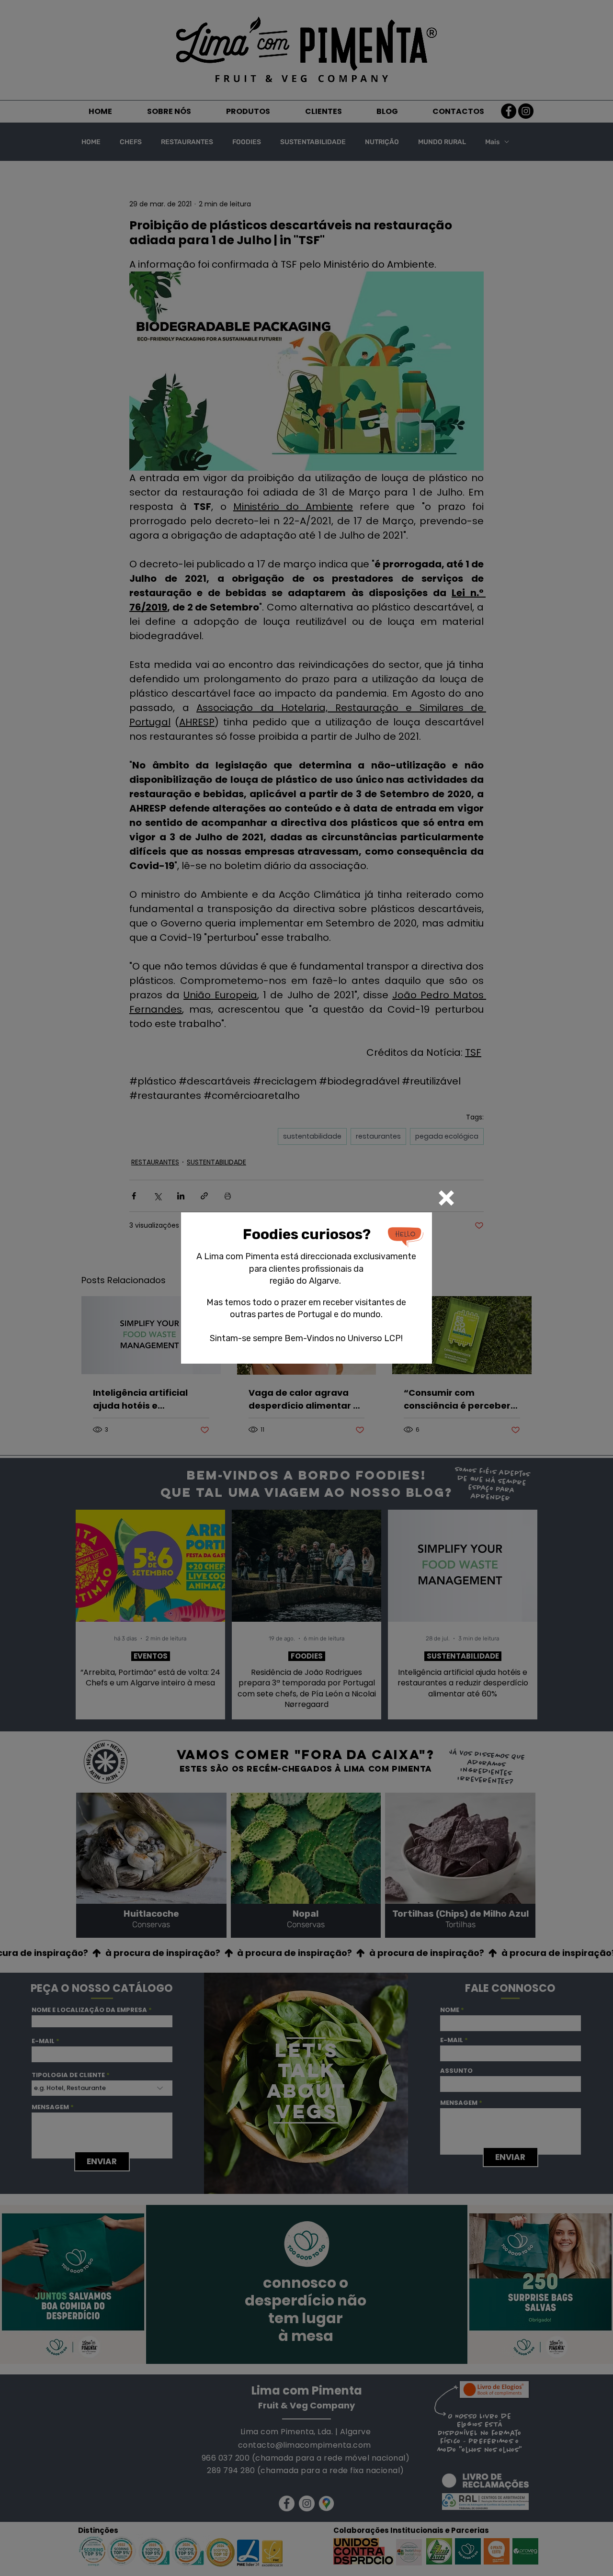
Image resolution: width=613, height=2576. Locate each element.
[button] (446, 1198)
